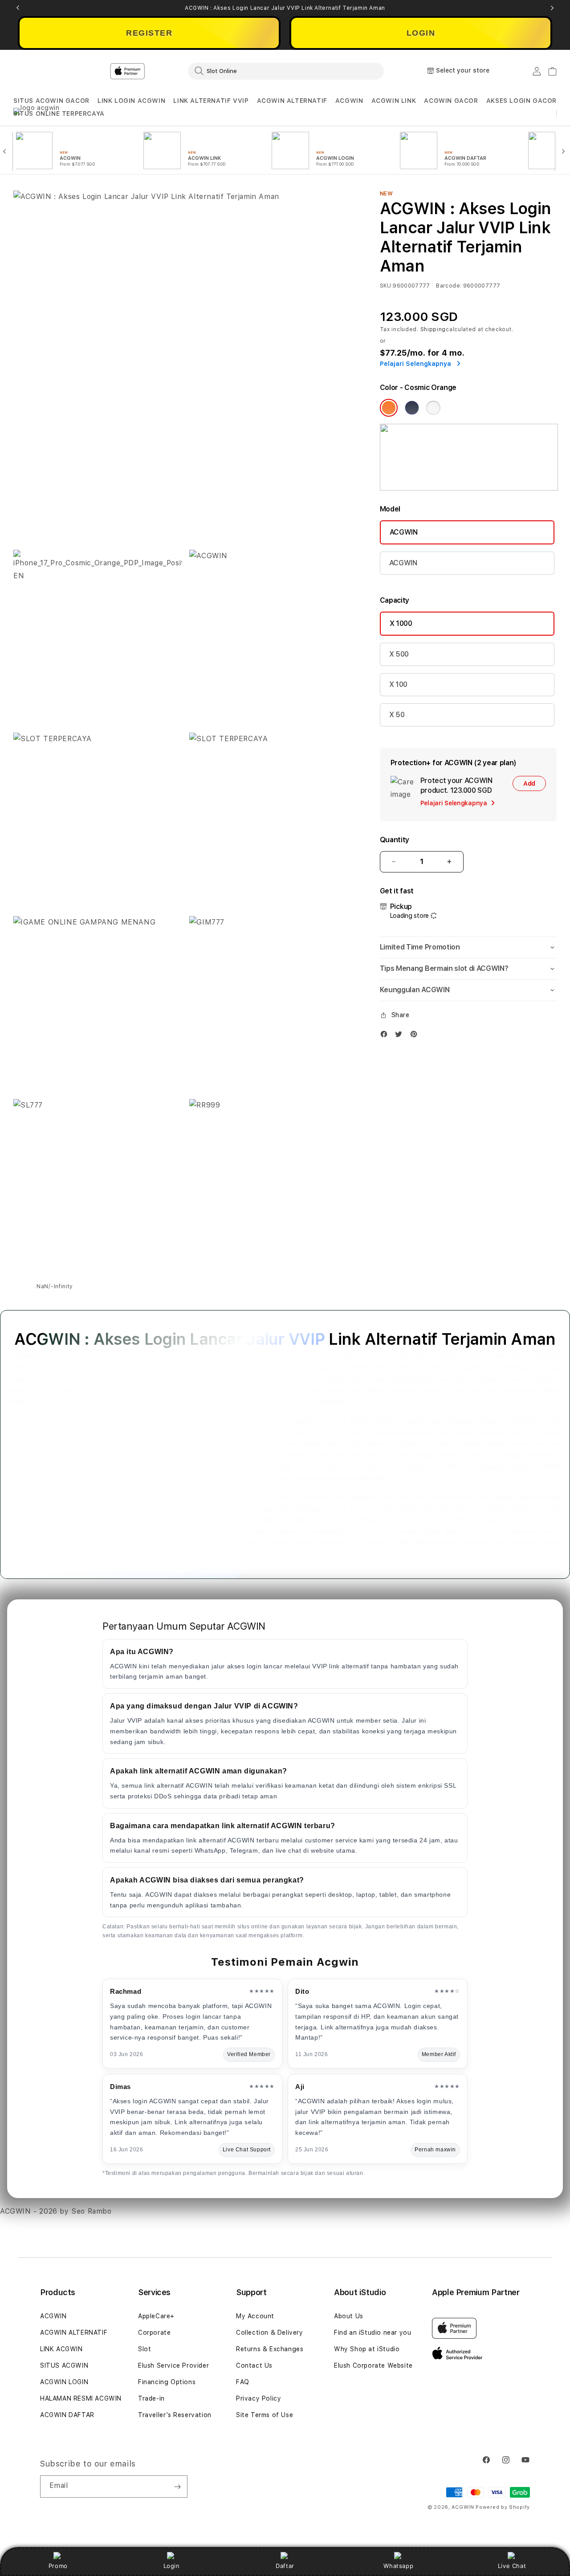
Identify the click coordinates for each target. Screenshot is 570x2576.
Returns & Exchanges (270, 2349)
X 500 (399, 654)
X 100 (398, 684)
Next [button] (552, 8)
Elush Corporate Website (373, 2365)
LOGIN (421, 33)
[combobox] (286, 71)
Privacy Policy (259, 2398)
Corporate (154, 2333)
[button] (51, 101)
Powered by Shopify (503, 2507)
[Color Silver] (433, 408)
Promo (58, 2566)
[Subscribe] (177, 2487)
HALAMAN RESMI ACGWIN (81, 2398)
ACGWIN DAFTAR (67, 2415)
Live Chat (512, 2566)
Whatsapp (398, 2566)
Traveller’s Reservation (175, 2415)
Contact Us (254, 2365)
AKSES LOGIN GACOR (521, 101)
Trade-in (151, 2398)
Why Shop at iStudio (367, 2349)
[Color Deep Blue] (412, 408)
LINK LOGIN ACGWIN (131, 101)
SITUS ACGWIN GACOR (51, 101)
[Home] (169, 71)
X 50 (397, 715)
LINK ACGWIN (61, 2349)
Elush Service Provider (173, 2365)
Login (172, 2566)
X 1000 (401, 623)
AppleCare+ (156, 2316)
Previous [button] (18, 8)
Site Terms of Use (265, 2415)
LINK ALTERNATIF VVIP (211, 101)
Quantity (395, 840)
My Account (255, 2316)
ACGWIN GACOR (451, 101)
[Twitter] (401, 1036)
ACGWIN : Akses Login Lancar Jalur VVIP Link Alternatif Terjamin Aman (285, 8)
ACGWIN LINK (394, 101)
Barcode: (449, 286)
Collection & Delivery (270, 2333)
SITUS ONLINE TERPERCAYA (59, 114)
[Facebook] (386, 1036)
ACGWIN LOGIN (64, 2382)
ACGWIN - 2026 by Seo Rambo (56, 2211)
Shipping (433, 329)
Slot (145, 2349)
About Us (349, 2316)
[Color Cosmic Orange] (389, 408)
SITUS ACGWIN (64, 2365)
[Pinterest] (416, 1036)
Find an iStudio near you (373, 2333)
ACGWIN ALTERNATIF (292, 101)
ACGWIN (349, 101)
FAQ (243, 2382)
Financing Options (167, 2382)
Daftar (285, 2566)
